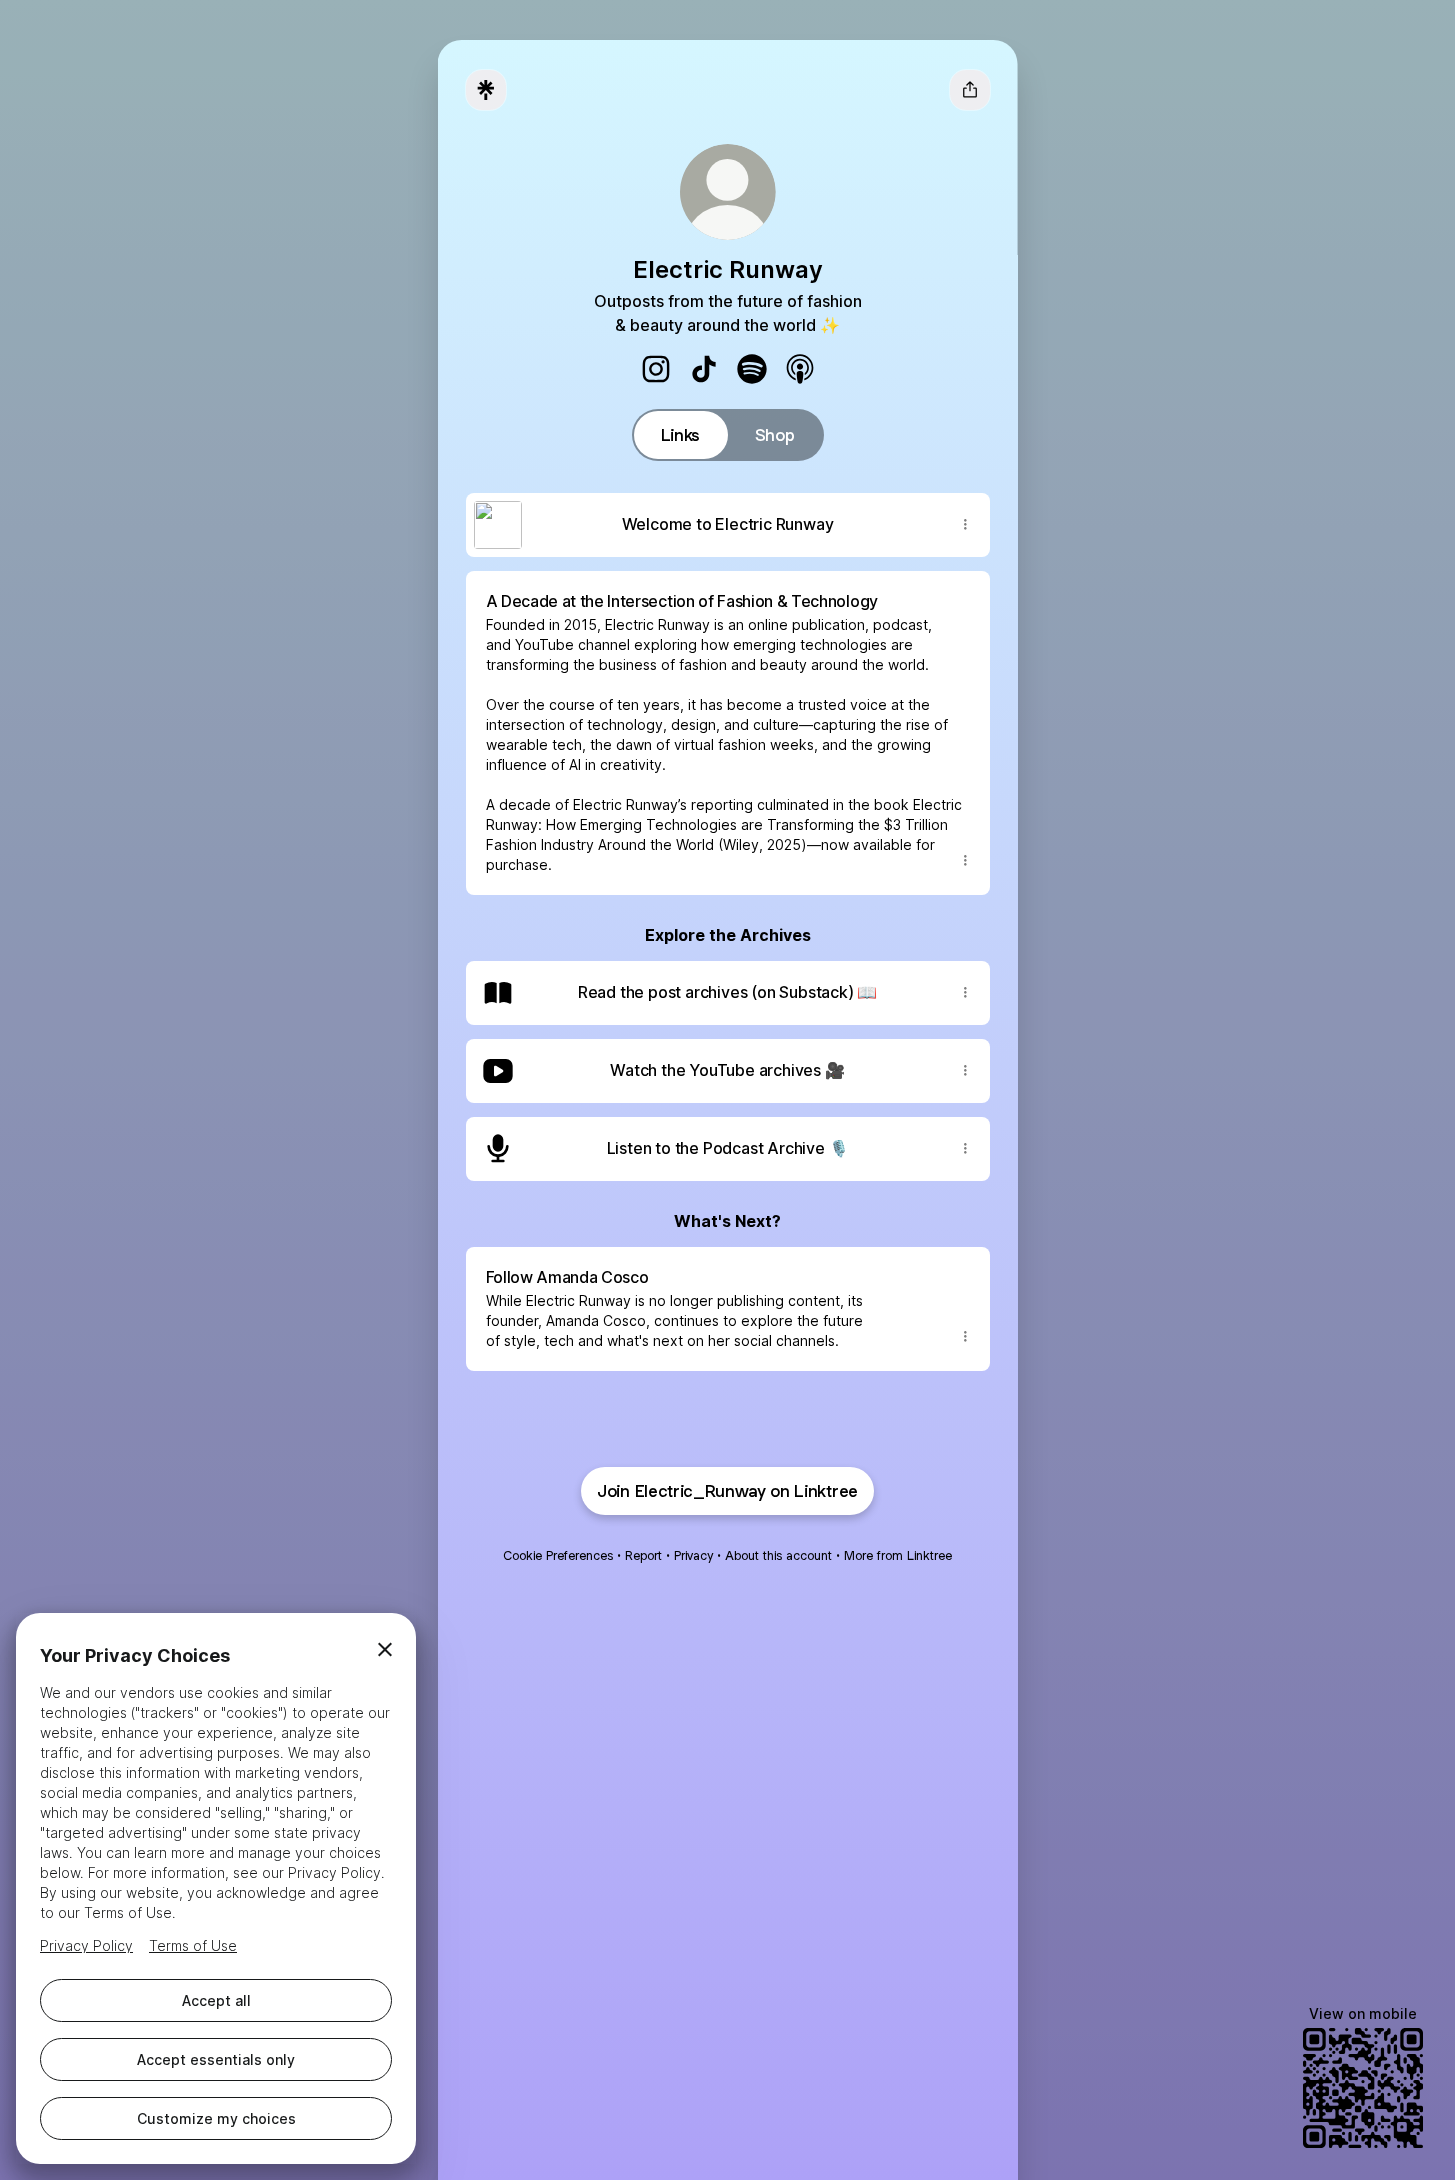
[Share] (966, 525)
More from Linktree (898, 1555)
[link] (656, 369)
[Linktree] (486, 90)
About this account (778, 1555)
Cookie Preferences (558, 1555)
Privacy (693, 1555)
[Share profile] (970, 90)
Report (643, 1555)
